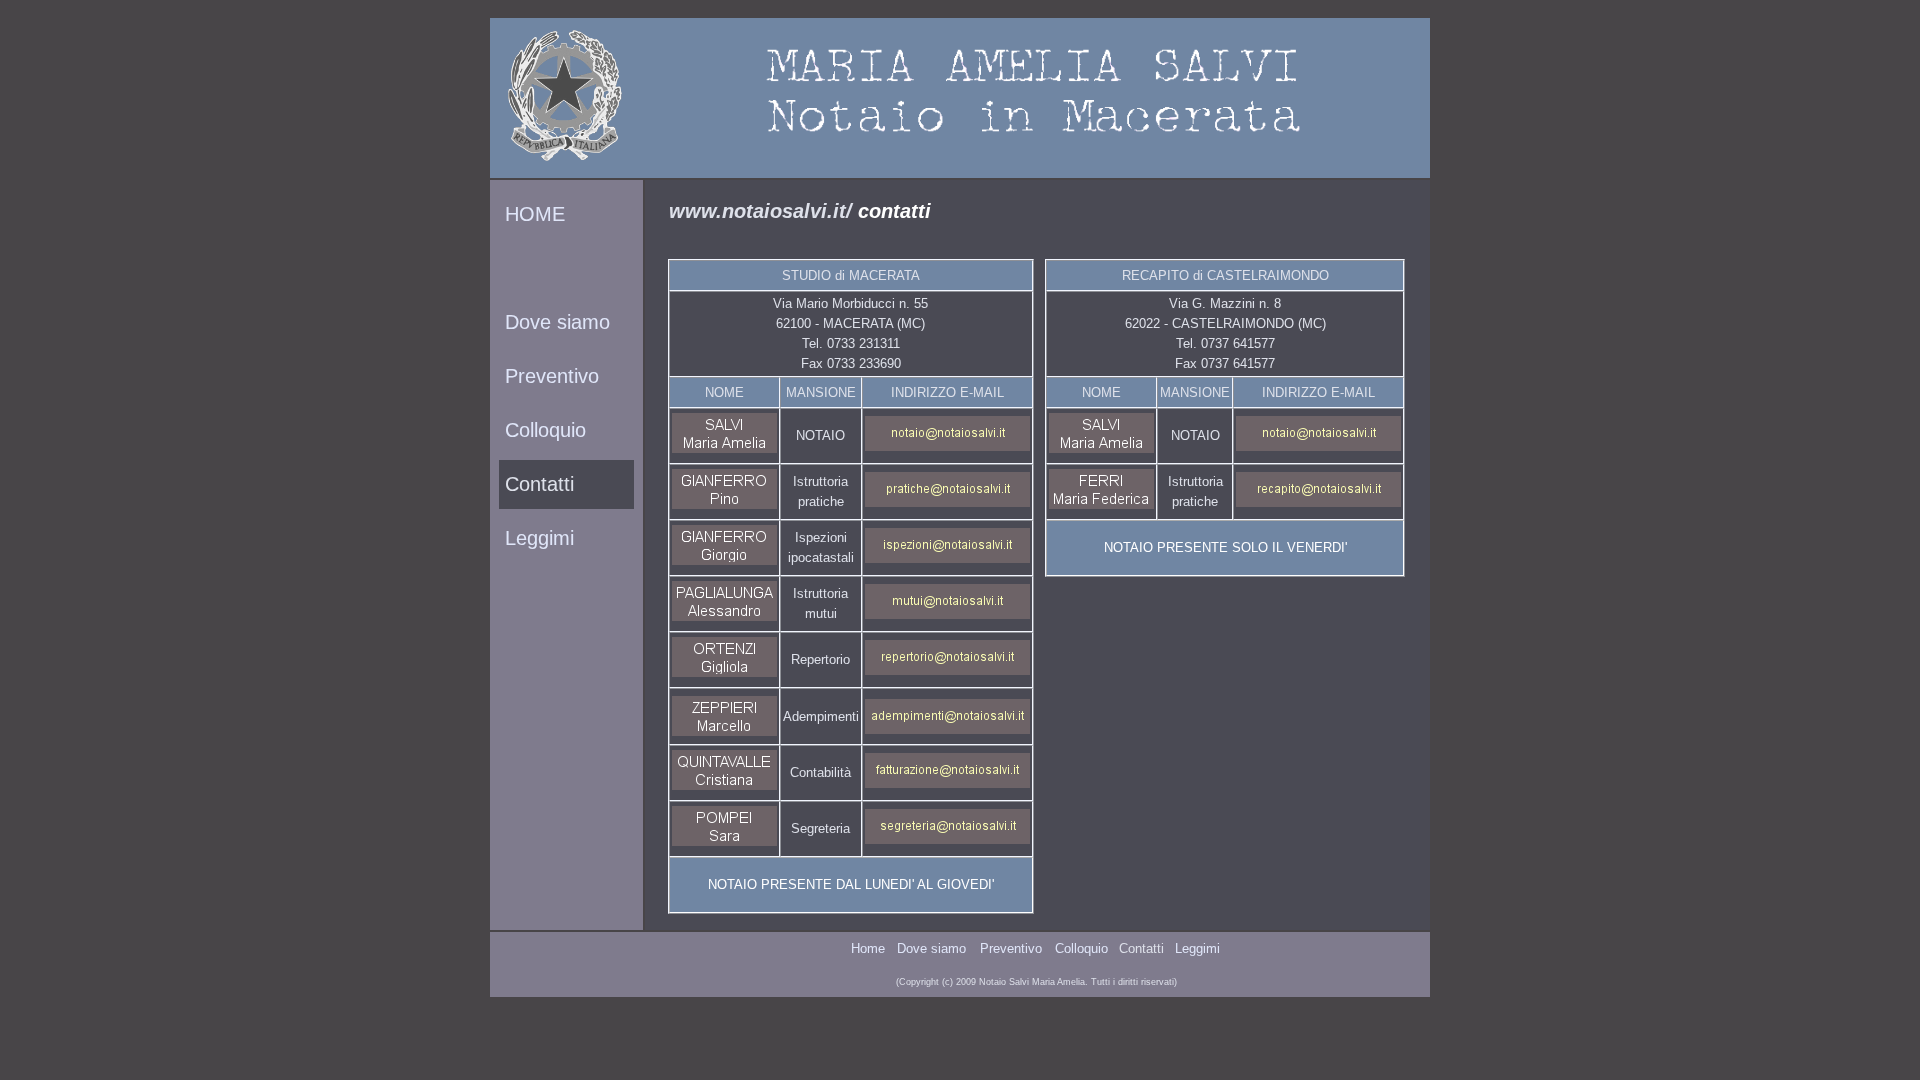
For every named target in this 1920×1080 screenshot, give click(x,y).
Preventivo (549, 376)
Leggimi (536, 538)
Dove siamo (554, 322)
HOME (532, 214)
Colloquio (542, 430)
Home (868, 948)
